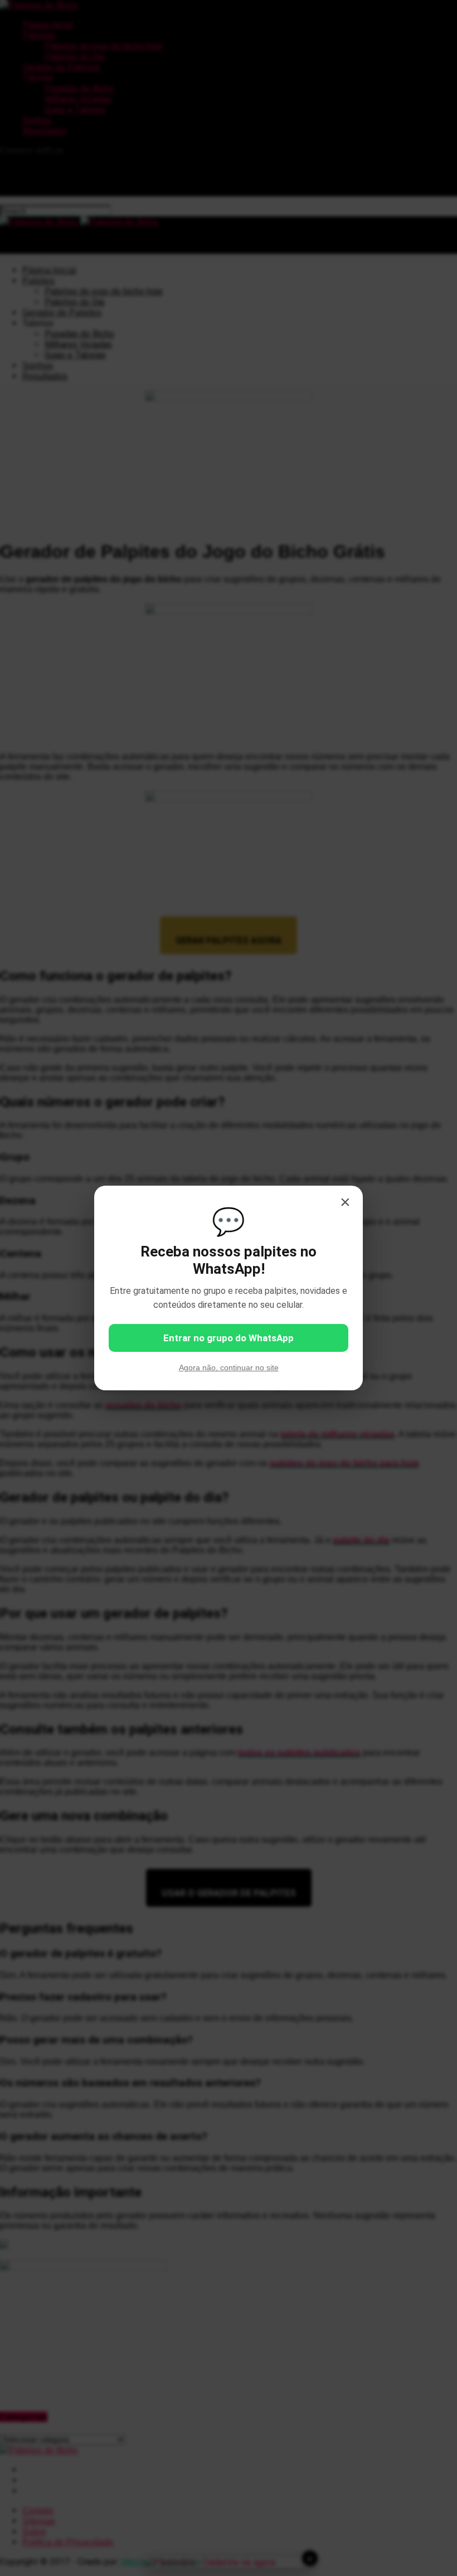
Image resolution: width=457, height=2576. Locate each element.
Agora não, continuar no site (229, 1367)
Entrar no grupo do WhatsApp (229, 1338)
